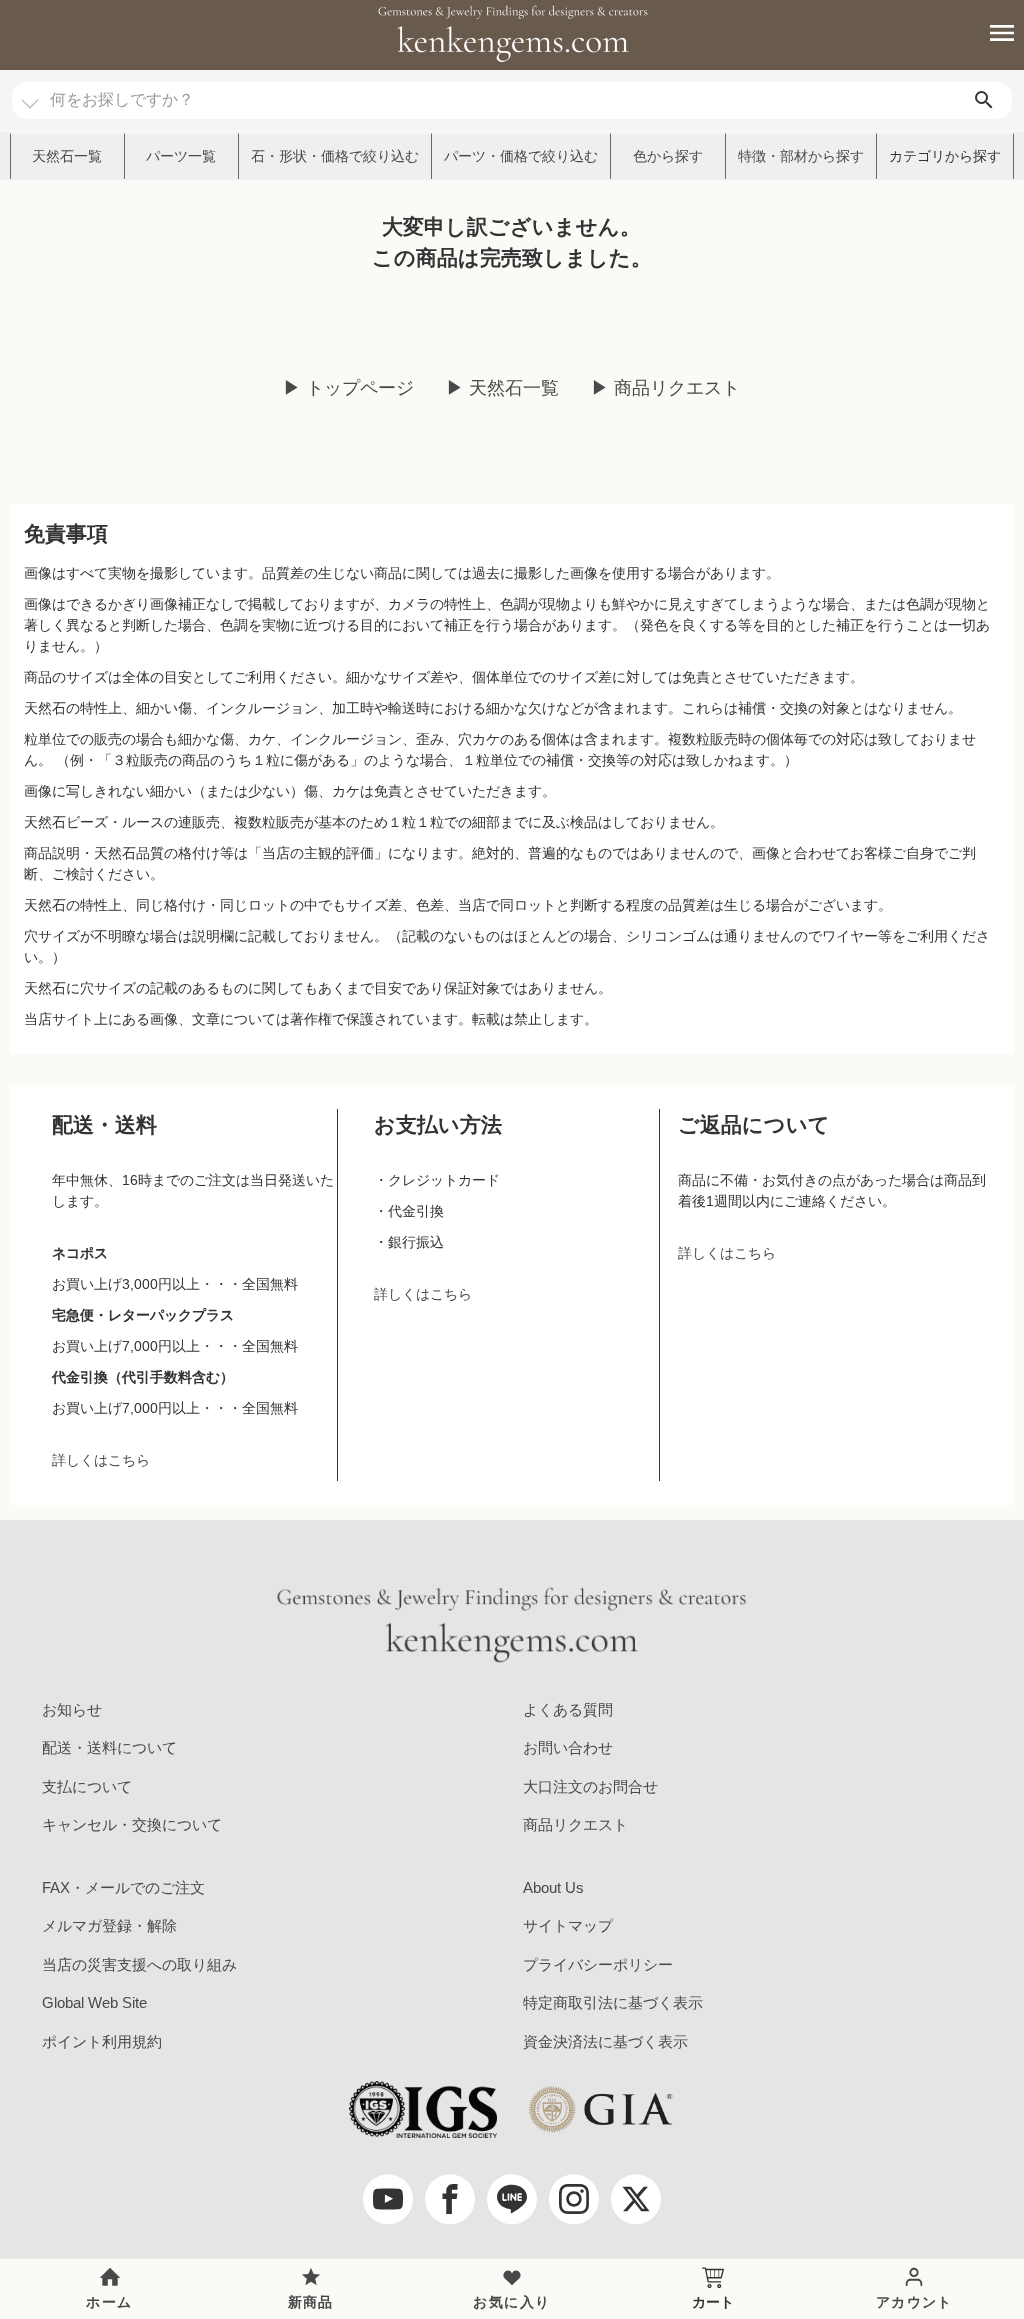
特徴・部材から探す (801, 156)
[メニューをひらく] (991, 33)
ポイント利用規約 (102, 2041)
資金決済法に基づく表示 (605, 2041)
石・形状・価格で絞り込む (335, 156)
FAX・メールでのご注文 (123, 1887)
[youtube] (388, 2199)
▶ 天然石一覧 (502, 388)
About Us (553, 1887)
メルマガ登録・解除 (109, 1925)
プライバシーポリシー (598, 1964)
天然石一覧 (67, 156)
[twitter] (636, 2199)
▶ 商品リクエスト (665, 388)
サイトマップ (568, 1925)
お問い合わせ (568, 1747)
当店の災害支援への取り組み (139, 1964)
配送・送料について (109, 1747)
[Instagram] (574, 2199)
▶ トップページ (348, 388)
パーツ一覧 (181, 156)
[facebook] (450, 2199)
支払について (87, 1786)
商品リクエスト (575, 1824)
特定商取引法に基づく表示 (613, 2002)
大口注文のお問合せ (590, 1786)
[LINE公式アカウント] (512, 2199)
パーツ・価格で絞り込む (521, 156)
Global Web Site (94, 2002)
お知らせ (72, 1709)
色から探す (668, 156)
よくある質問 (568, 1709)
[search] (984, 100)
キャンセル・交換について (132, 1824)
